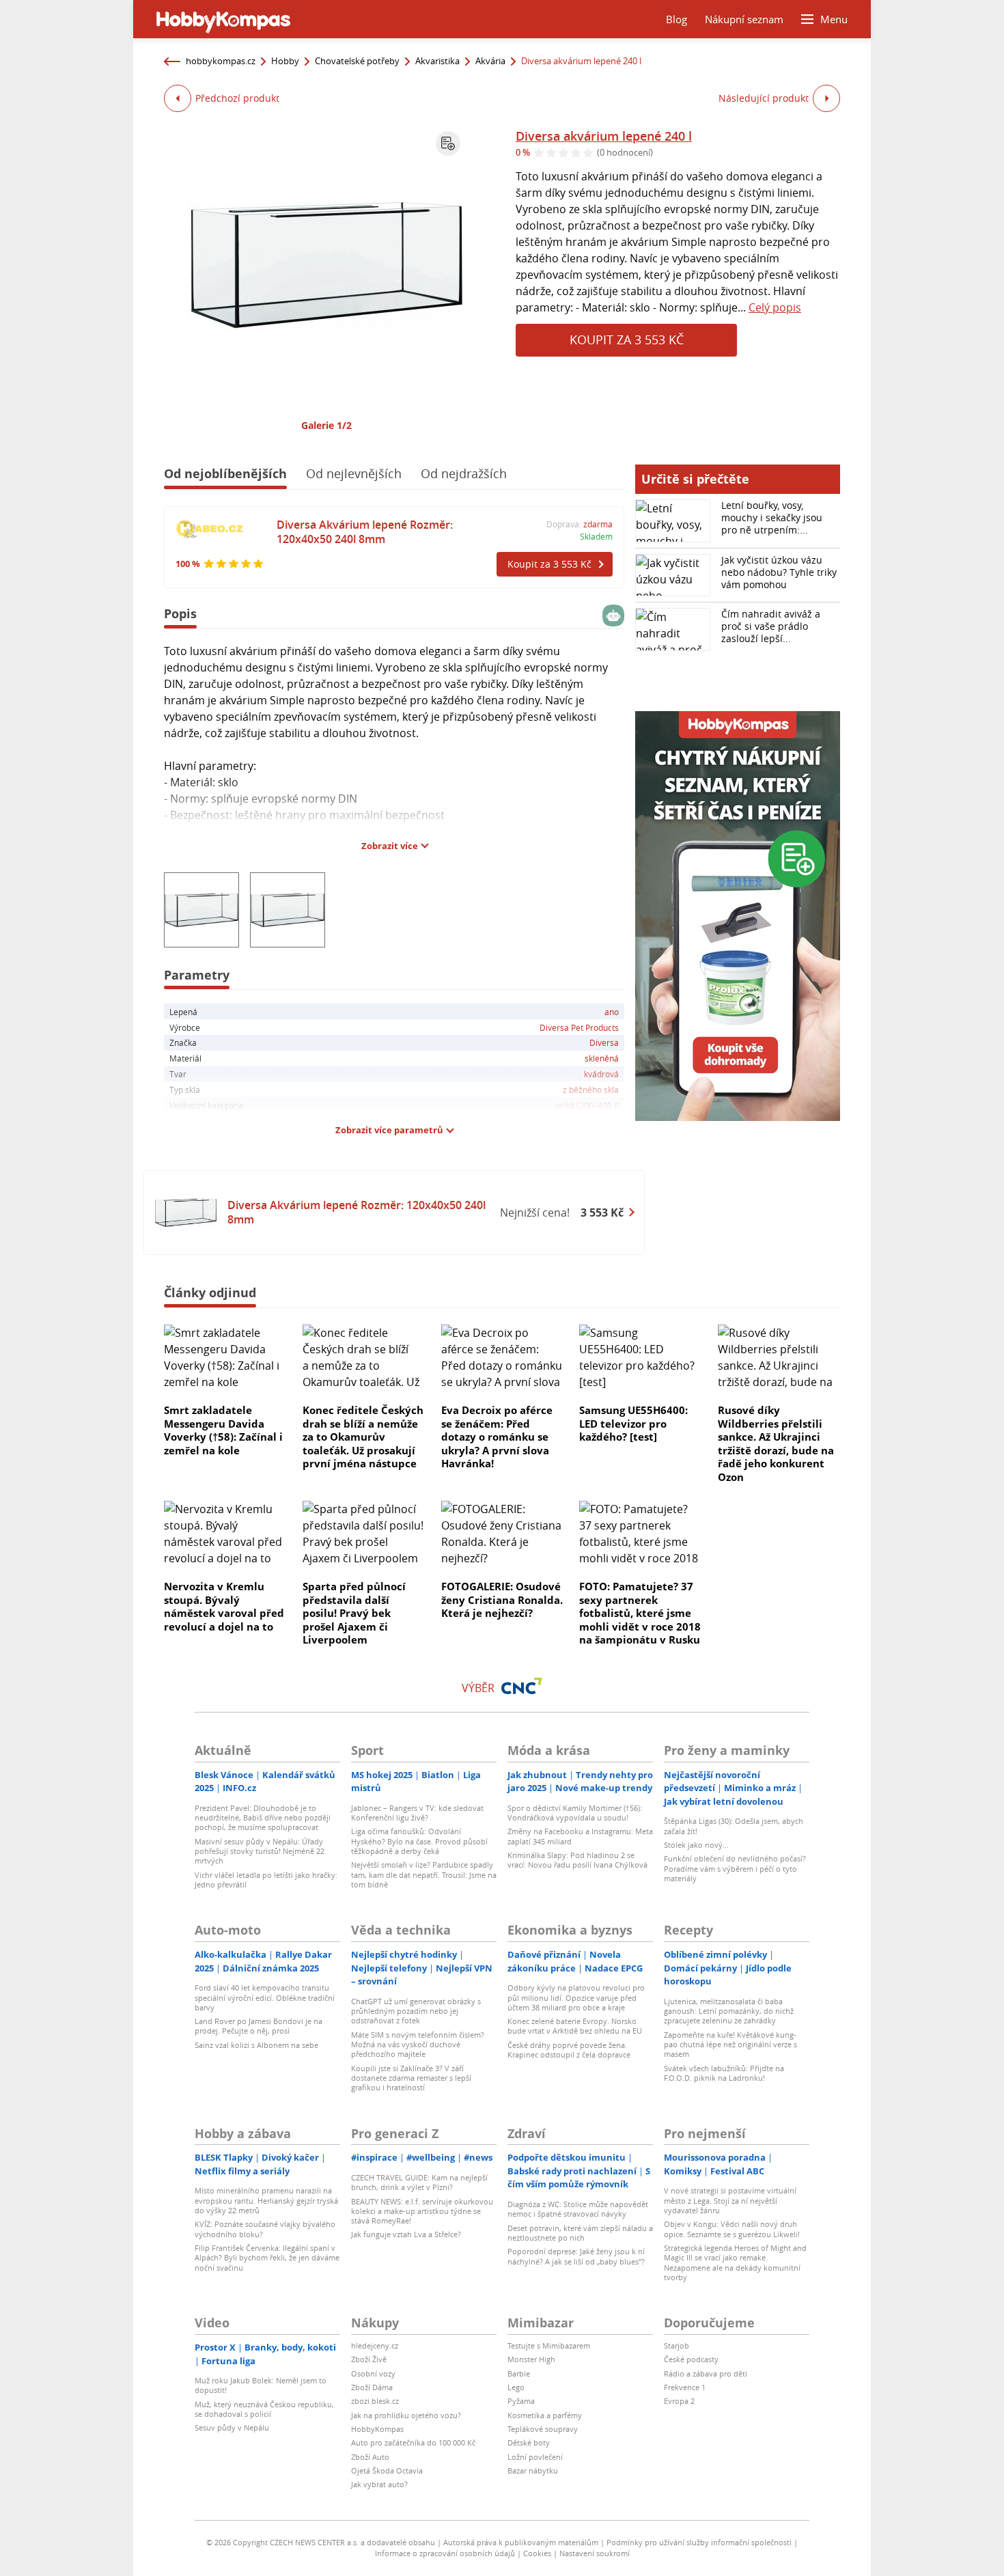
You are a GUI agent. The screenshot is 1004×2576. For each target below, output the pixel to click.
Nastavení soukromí (595, 2553)
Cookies (537, 2553)
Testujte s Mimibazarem (549, 2345)
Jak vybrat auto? (379, 2484)
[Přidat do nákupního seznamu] (448, 143)
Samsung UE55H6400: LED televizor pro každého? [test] (633, 1423)
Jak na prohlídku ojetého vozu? (406, 2415)
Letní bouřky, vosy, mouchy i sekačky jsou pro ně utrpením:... (772, 517)
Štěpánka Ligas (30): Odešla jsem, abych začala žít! (734, 1826)
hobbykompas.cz (221, 61)
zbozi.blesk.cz (375, 2401)
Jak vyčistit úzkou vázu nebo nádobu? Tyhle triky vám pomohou (779, 572)
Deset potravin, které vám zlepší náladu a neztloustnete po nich (580, 2233)
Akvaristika (437, 61)
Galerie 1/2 (326, 425)
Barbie (519, 2373)
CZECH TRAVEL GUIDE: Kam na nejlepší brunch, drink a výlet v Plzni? (419, 2182)
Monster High (531, 2359)
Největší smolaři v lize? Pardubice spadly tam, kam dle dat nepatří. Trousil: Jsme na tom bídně (424, 1874)
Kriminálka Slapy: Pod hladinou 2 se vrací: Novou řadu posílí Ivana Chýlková (577, 1860)
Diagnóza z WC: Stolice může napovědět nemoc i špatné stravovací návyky (578, 2209)
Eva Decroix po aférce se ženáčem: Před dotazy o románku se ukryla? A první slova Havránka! (497, 1437)
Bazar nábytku (533, 2470)
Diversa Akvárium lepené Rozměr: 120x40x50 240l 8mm (365, 532)
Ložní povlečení (535, 2457)
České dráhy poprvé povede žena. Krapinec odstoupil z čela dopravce (569, 2050)
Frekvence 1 (685, 2387)
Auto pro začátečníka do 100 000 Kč (413, 2442)
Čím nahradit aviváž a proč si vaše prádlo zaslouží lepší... (771, 626)
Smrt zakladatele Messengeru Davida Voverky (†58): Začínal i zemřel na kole (223, 1430)
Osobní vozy (373, 2373)
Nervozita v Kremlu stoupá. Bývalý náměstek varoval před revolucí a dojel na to (224, 1606)
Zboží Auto (370, 2457)
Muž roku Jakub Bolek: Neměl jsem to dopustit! (261, 2385)
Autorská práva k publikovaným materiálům (521, 2542)
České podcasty (691, 2359)
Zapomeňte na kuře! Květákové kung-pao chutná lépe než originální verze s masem (730, 2045)
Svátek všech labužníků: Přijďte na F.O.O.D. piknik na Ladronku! (724, 2073)
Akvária (490, 61)
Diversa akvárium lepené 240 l (604, 136)
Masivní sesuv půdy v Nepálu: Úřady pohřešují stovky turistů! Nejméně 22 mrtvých (260, 1851)
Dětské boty (529, 2442)
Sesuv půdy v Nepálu (232, 2427)
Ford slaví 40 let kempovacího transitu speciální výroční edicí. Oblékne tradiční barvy (265, 1997)
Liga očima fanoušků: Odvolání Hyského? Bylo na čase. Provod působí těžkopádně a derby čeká (419, 1841)
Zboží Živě (369, 2359)
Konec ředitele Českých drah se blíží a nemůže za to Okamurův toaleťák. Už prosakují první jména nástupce (363, 1437)
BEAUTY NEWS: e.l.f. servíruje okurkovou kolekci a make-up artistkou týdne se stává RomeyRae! (422, 2211)
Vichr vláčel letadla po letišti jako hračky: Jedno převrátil (266, 1880)
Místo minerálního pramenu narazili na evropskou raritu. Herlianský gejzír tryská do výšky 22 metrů (266, 2200)
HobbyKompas (377, 2429)
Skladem (596, 536)
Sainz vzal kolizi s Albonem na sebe (256, 2045)
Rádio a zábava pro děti (706, 2373)
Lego (516, 2387)
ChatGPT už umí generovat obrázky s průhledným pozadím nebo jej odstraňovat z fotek (416, 2011)
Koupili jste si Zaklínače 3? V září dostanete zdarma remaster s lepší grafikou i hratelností (411, 2078)
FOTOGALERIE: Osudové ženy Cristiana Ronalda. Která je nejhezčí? (502, 1599)
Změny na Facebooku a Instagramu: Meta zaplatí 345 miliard (580, 1836)
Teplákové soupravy (543, 2429)
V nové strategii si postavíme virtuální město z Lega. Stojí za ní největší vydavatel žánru (730, 2200)
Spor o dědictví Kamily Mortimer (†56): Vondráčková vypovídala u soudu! (575, 1813)
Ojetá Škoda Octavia (387, 2470)
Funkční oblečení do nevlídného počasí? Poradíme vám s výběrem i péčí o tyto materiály (735, 1868)
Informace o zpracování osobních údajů (445, 2553)
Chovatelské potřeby (357, 61)
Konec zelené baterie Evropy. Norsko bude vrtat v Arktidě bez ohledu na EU (575, 2026)
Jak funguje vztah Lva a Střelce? (406, 2234)
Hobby (285, 61)
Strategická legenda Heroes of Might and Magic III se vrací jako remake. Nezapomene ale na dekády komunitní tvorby (735, 2262)
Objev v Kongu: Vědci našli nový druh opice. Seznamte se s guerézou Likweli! (732, 2229)
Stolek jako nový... (696, 1845)
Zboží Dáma (372, 2387)
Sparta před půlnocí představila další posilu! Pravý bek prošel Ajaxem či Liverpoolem (354, 1613)
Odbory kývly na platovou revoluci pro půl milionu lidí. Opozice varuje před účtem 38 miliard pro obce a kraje (576, 1997)
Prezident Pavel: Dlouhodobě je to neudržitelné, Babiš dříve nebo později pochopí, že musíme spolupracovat (263, 1818)
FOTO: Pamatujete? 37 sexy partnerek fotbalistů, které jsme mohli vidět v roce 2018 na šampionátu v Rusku (640, 1613)
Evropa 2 (679, 2401)
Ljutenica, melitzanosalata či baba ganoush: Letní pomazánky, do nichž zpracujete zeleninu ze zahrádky (729, 2011)
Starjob (677, 2345)
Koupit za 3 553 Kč (627, 340)
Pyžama (521, 2401)
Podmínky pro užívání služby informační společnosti (699, 2542)
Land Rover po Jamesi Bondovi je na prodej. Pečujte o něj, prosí (259, 2026)
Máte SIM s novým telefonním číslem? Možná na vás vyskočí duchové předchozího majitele (418, 2045)
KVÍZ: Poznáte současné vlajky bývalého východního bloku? (265, 2229)
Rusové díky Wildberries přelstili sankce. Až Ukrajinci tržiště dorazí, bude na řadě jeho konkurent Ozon (776, 1443)
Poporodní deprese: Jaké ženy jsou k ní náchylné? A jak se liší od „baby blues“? (576, 2256)
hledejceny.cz (375, 2345)
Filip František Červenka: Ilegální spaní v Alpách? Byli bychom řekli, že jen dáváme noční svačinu (267, 2258)
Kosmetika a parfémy (545, 2415)
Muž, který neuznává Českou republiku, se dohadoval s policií (264, 2409)
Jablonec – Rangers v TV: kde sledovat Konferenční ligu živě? (417, 1813)
